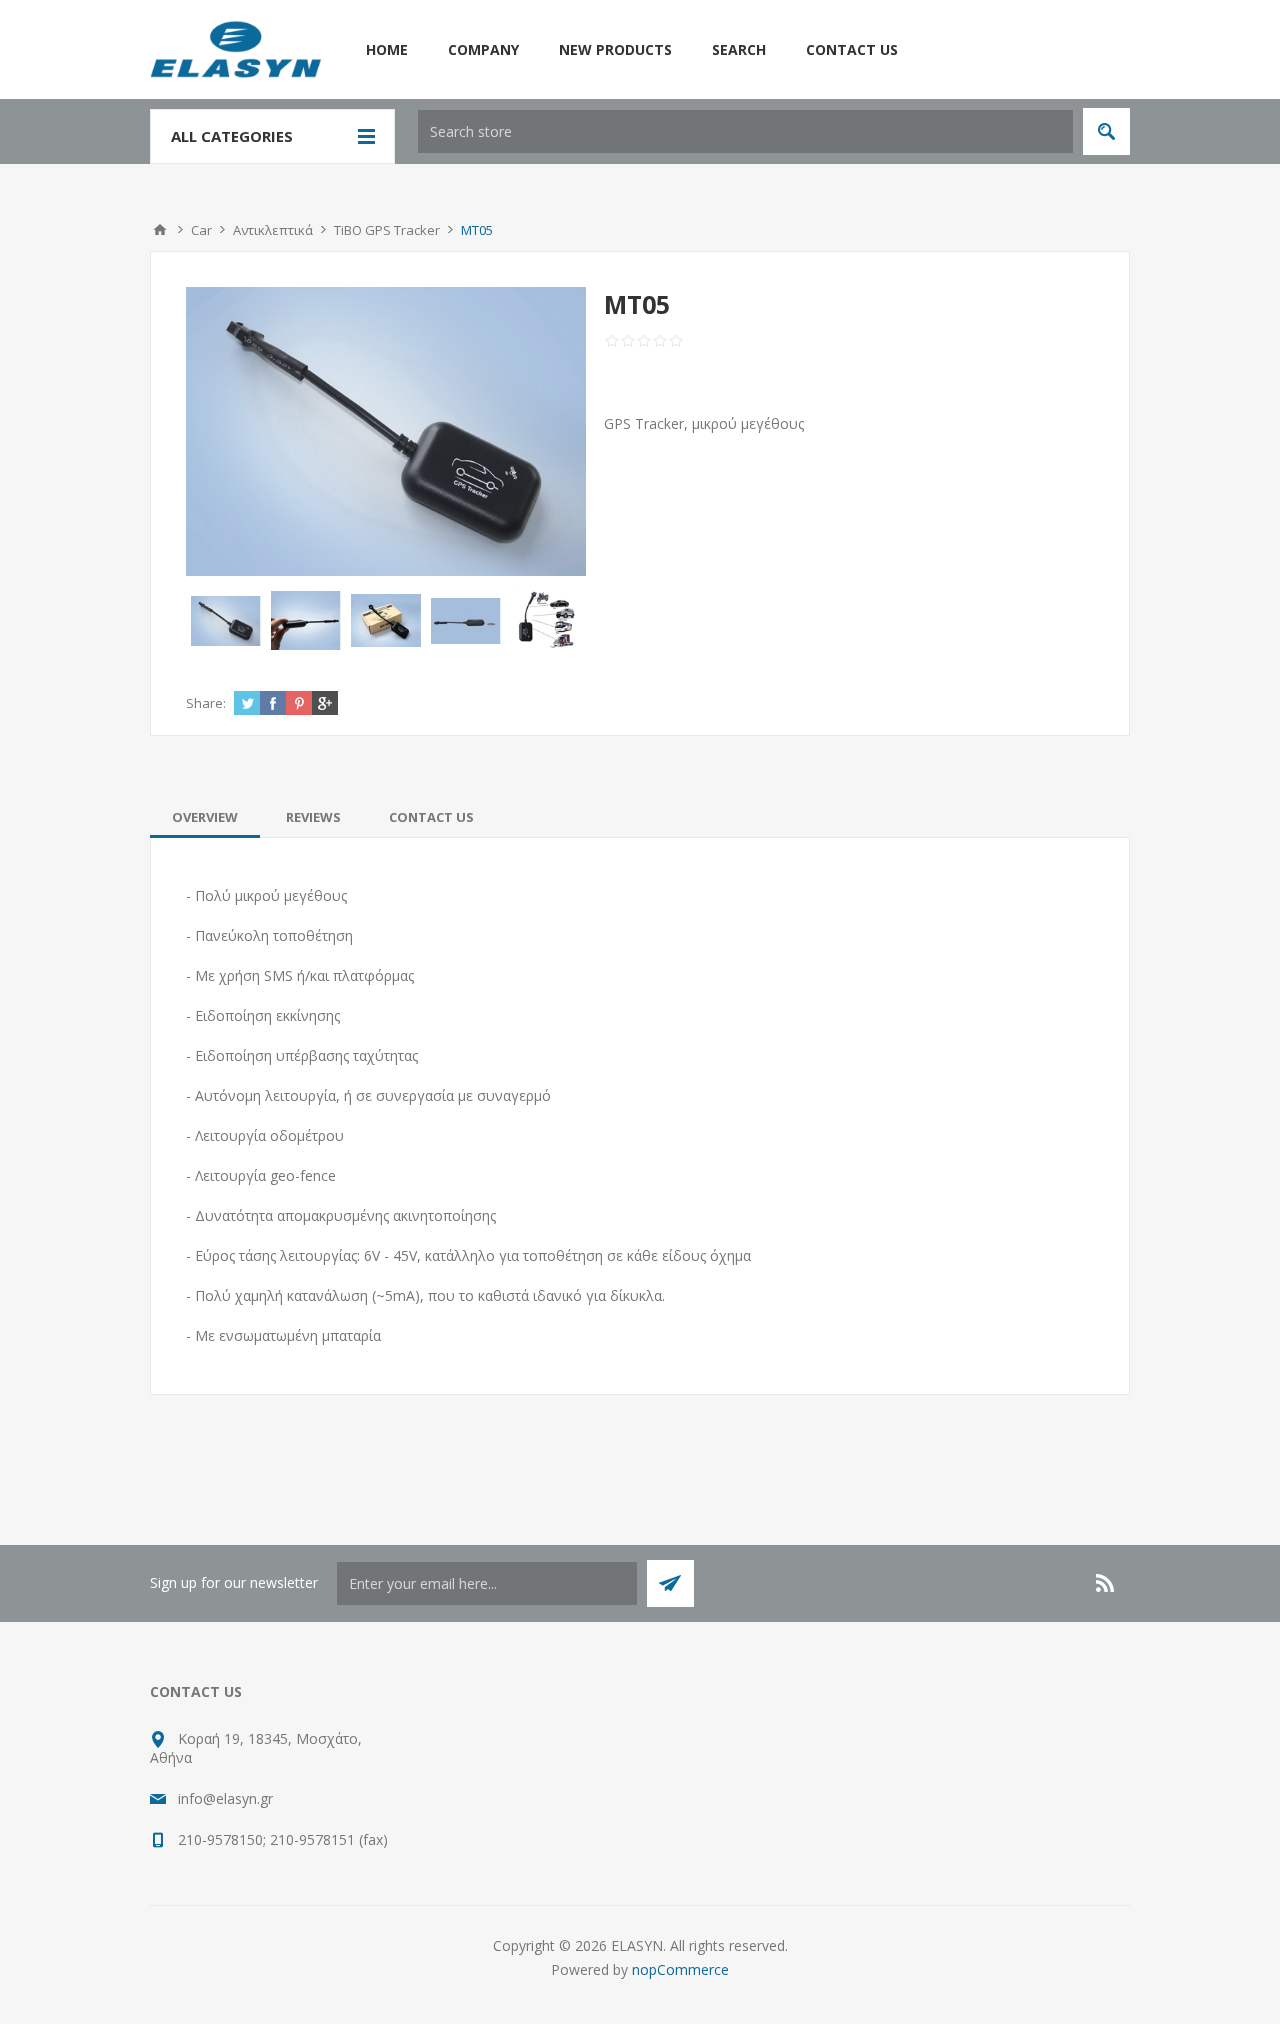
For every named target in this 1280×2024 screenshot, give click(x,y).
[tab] (205, 817)
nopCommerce (680, 1969)
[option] (226, 621)
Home (387, 49)
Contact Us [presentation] (431, 817)
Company (483, 49)
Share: (206, 703)
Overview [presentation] (205, 817)
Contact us (852, 49)
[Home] (160, 230)
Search (739, 49)
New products (615, 49)
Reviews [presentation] (313, 817)
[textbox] (745, 131)
